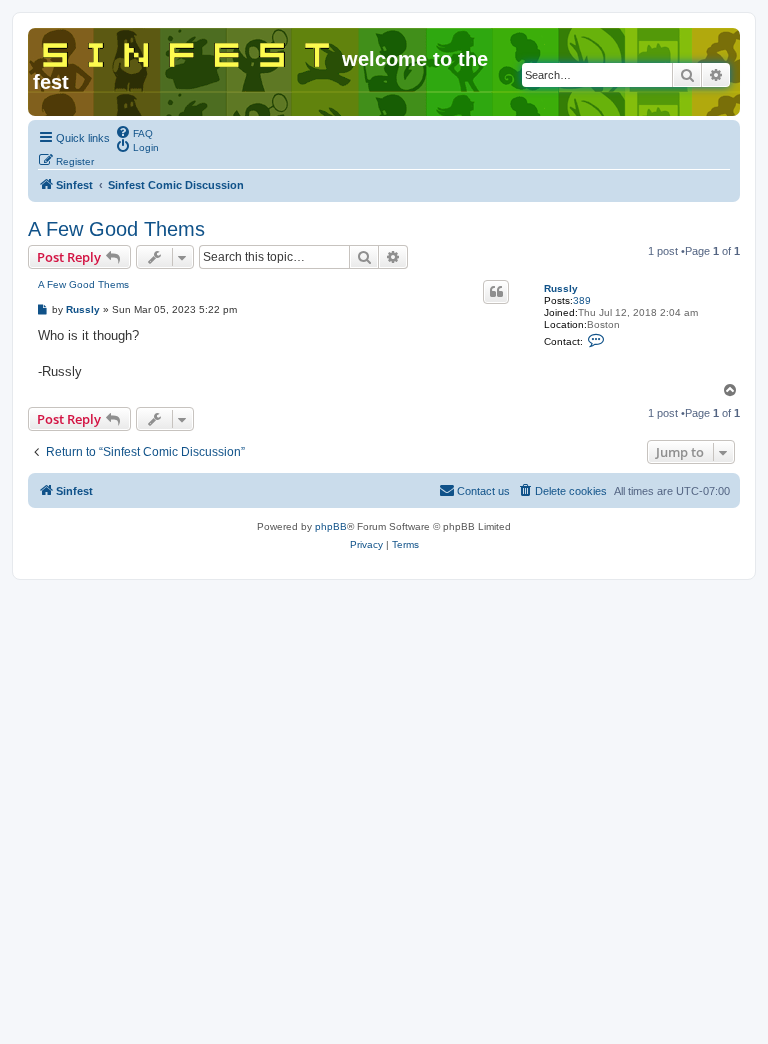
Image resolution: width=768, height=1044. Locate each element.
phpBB (331, 526)
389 (582, 300)
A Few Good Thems (116, 229)
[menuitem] (134, 132)
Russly (561, 288)
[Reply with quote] (496, 292)
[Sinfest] (187, 51)
